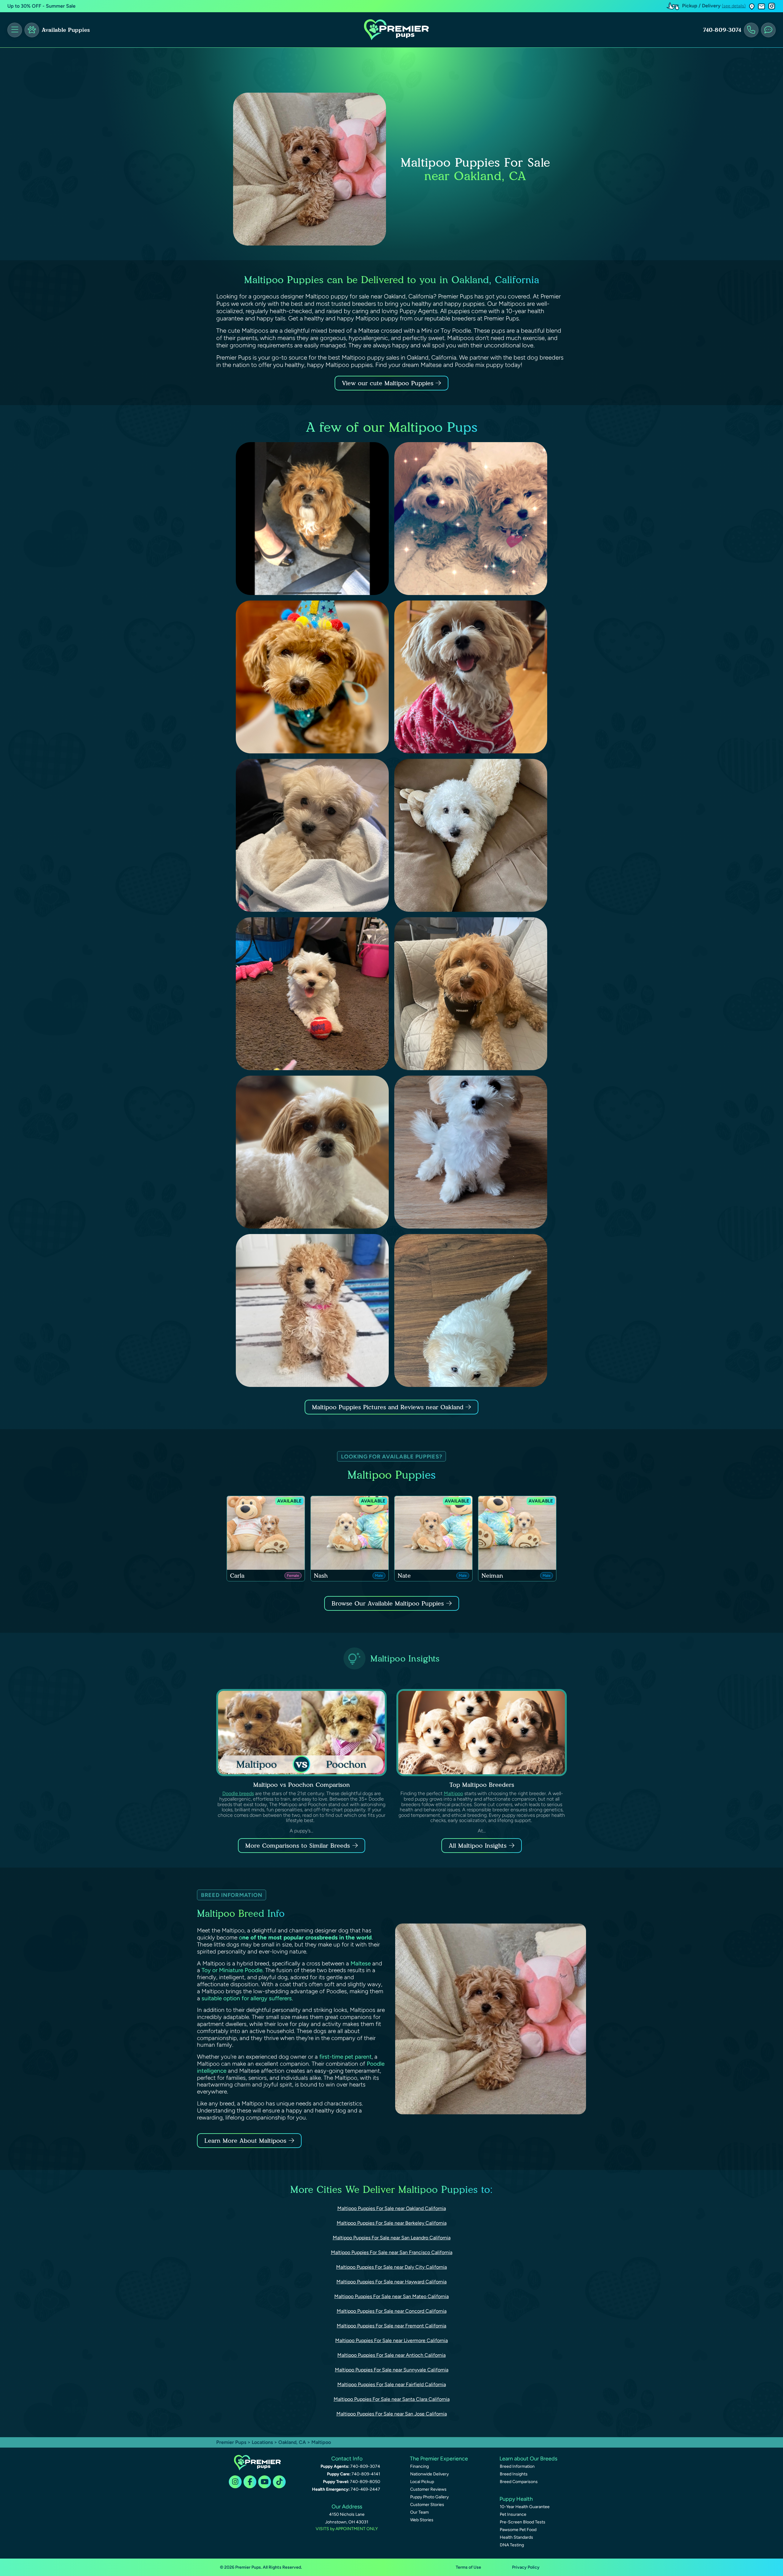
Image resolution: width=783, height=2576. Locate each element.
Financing (419, 2466)
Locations (262, 2442)
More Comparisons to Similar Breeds (298, 1846)
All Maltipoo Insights (478, 1846)
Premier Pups (231, 2442)
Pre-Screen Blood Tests (523, 2522)
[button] (752, 6)
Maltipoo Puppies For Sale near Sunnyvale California (392, 2370)
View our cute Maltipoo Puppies (389, 383)
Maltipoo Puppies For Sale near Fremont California (391, 2326)
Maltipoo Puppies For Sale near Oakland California (392, 2208)
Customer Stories (427, 2505)
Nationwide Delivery (429, 2474)
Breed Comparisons (519, 2482)
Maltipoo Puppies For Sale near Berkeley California (392, 2223)
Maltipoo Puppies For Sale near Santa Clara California (392, 2399)
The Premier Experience (439, 2459)
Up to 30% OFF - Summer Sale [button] (41, 6)
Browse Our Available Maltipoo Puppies (388, 1603)
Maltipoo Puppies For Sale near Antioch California (391, 2355)
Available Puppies (66, 30)
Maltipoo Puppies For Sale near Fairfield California (392, 2384)
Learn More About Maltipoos (245, 2141)
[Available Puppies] (32, 30)
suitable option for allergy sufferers (247, 1998)
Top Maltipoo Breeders (482, 1785)
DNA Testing (512, 2545)
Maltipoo (453, 1793)
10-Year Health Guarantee (525, 2507)
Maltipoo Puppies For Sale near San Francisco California (392, 2252)
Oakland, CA (293, 2442)
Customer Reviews (428, 2489)
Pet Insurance (513, 2514)
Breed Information (517, 2466)
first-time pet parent (345, 2057)
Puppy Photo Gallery (429, 2497)
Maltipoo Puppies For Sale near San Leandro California (392, 2238)
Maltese (361, 1963)
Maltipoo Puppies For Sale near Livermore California (391, 2340)
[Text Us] (768, 30)
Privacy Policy (526, 2567)
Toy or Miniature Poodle (232, 1970)
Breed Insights (514, 2474)
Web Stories (422, 2520)
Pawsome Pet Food (518, 2530)
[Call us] (751, 30)
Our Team (419, 2512)
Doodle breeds (238, 1793)
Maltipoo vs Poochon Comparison (302, 1785)
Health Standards (516, 2537)
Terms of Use (468, 2567)
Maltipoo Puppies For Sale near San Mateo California (391, 2296)
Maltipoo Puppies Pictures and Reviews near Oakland (389, 1407)
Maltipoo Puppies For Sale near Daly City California (391, 2267)
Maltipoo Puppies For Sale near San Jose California (392, 2414)
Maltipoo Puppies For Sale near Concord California (392, 2311)
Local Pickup (422, 2482)
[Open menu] (15, 30)
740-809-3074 (722, 30)
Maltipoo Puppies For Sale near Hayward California (391, 2282)
